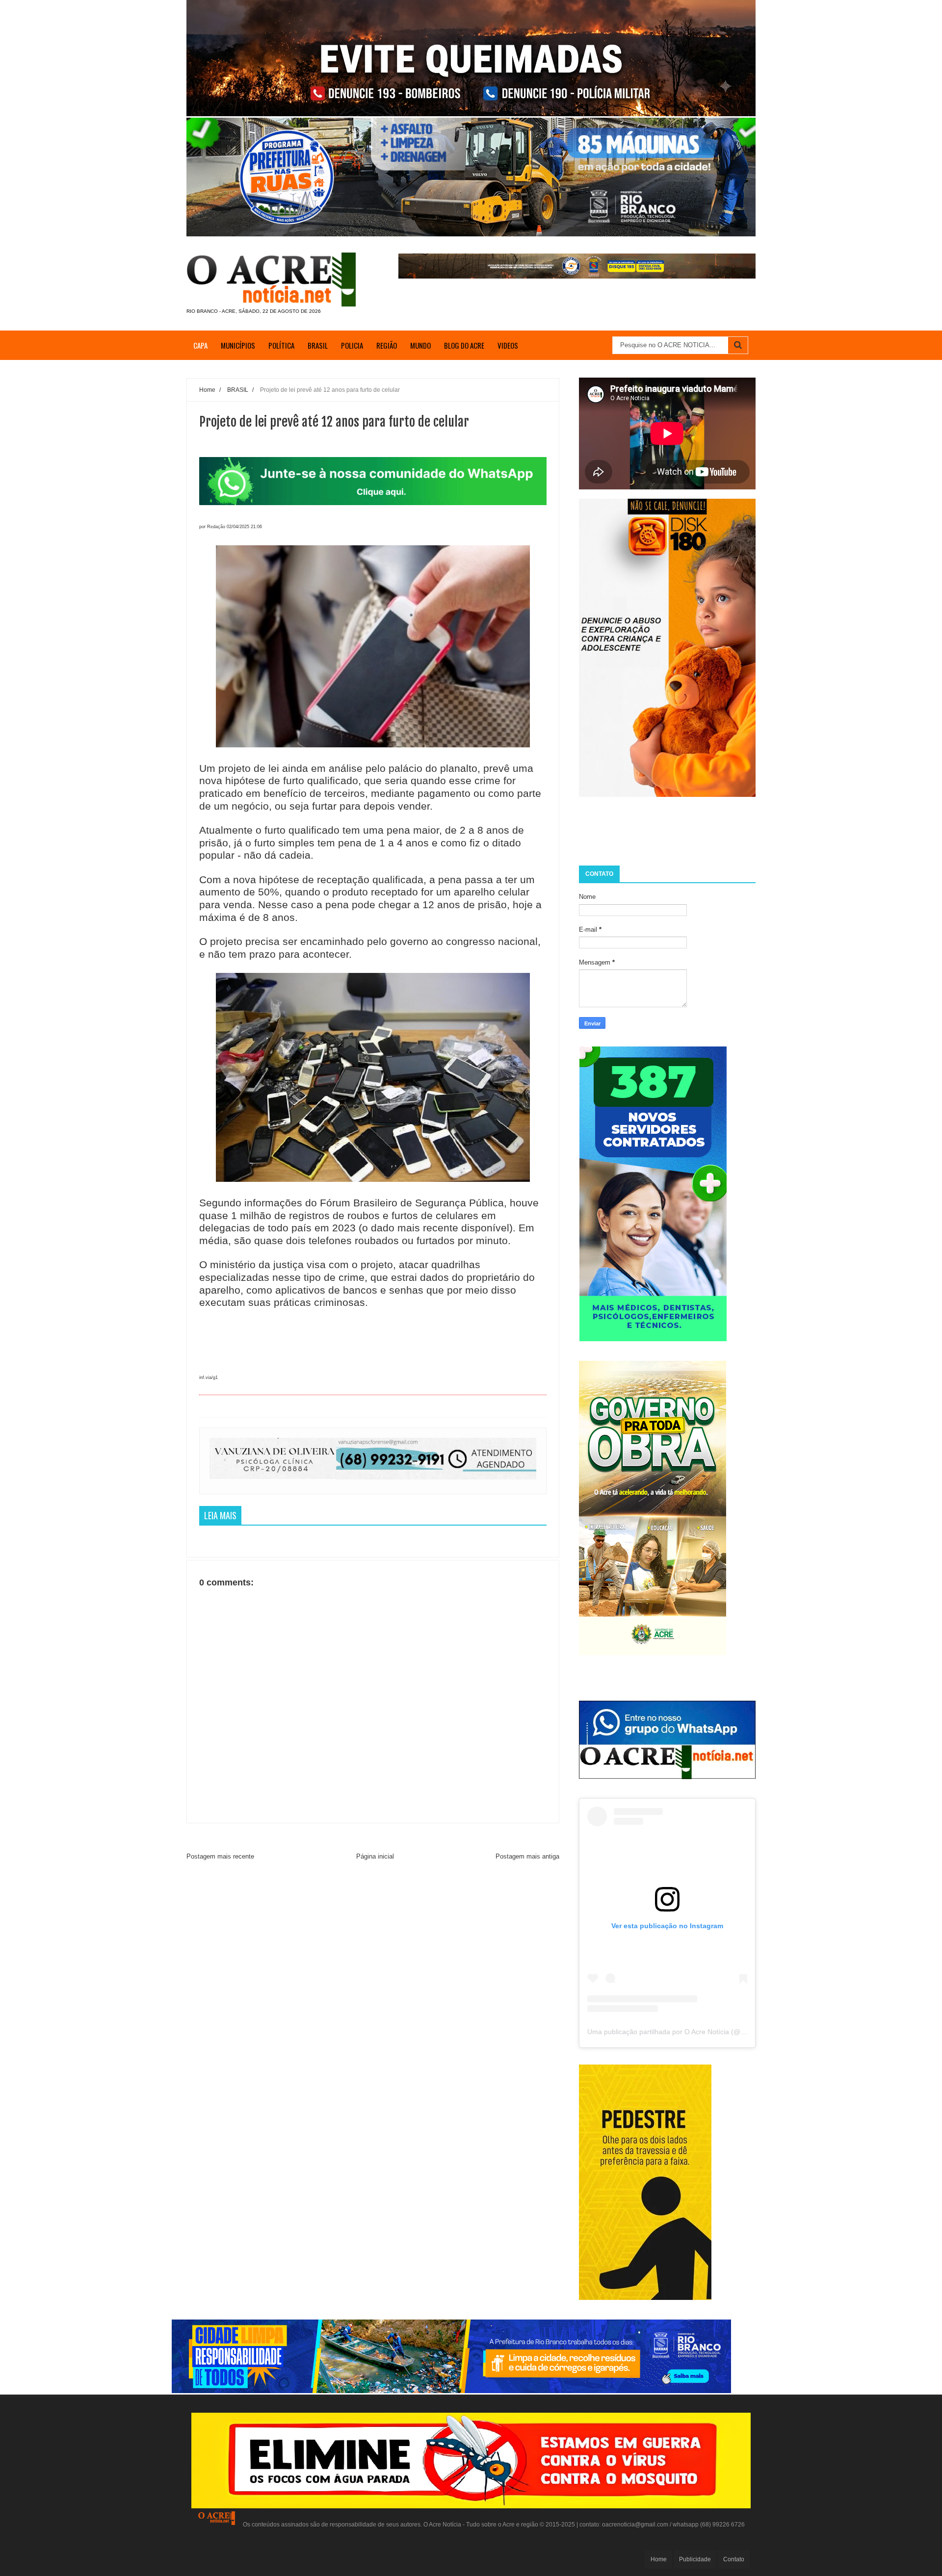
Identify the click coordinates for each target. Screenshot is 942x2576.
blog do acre (464, 345)
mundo (420, 345)
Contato (734, 2559)
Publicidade (695, 2559)
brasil (318, 345)
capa (200, 345)
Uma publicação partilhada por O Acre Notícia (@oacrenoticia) (684, 2032)
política (281, 345)
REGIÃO (387, 345)
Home (659, 2559)
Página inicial (375, 1856)
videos (508, 345)
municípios (238, 345)
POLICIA (352, 345)
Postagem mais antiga (527, 1856)
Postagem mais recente (220, 1856)
